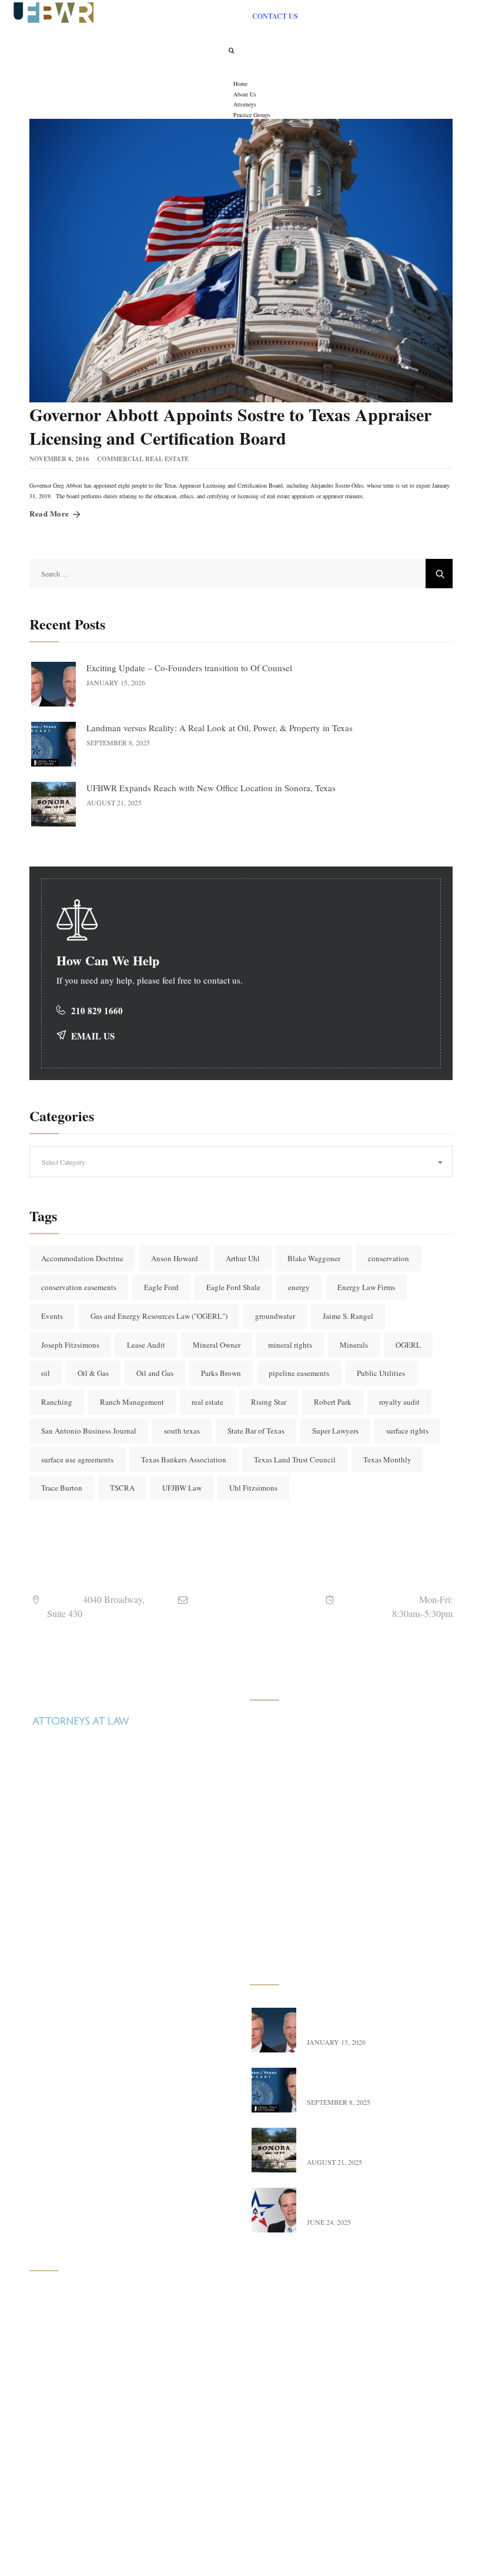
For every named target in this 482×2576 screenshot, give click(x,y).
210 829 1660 (97, 1011)
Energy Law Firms (366, 1287)
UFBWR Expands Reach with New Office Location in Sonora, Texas (212, 788)
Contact (55, 2454)
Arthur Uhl (243, 1258)
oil (46, 1373)
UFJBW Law (182, 1488)
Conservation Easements (303, 1832)
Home (52, 2299)
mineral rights (290, 1345)
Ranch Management (132, 1402)
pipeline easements (299, 1373)
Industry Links (67, 2428)
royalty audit (399, 1402)
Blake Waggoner (314, 1258)
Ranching (57, 1402)
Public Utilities (381, 1373)
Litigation (279, 1935)
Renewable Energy (294, 1857)
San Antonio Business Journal (89, 1431)
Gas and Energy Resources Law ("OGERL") (159, 1316)
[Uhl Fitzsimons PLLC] (51, 11)
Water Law (281, 1883)
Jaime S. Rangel (348, 1316)
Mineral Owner (217, 1345)
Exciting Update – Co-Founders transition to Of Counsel (189, 668)
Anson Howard (175, 1258)
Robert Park (333, 1402)
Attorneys (58, 2350)
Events (52, 1316)
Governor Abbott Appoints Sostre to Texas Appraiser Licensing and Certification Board (230, 426)
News (51, 2402)
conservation (389, 1258)
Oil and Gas (155, 1373)
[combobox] (241, 1162)
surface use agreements (77, 1459)
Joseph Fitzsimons (70, 1345)
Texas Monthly (387, 1459)
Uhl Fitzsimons (253, 1488)
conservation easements (79, 1287)
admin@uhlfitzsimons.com (250, 1613)
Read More (49, 513)
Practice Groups (69, 2376)
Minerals (354, 1345)
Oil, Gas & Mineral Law (304, 1728)
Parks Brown (221, 1373)
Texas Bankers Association (184, 1459)
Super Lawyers (335, 1431)
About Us (58, 2325)
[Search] (232, 50)
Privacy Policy (67, 2480)
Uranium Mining (291, 1754)
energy (299, 1287)
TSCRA (122, 1488)
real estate (207, 1402)
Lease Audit (146, 1345)
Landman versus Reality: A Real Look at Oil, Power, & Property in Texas (220, 728)
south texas (182, 1431)
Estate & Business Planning (308, 1909)
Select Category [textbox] (63, 1162)
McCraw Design (347, 2549)
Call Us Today (66, 1943)
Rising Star (269, 1402)
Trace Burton (62, 1488)
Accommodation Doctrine (82, 1258)
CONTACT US (275, 16)
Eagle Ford (161, 1287)
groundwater (275, 1316)
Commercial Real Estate (143, 459)
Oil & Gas (93, 1373)
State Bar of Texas (256, 1431)
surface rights (407, 1431)
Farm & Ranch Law (296, 1806)
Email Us (93, 1036)
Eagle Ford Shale (233, 1287)
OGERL (408, 1345)
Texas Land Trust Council (295, 1459)
